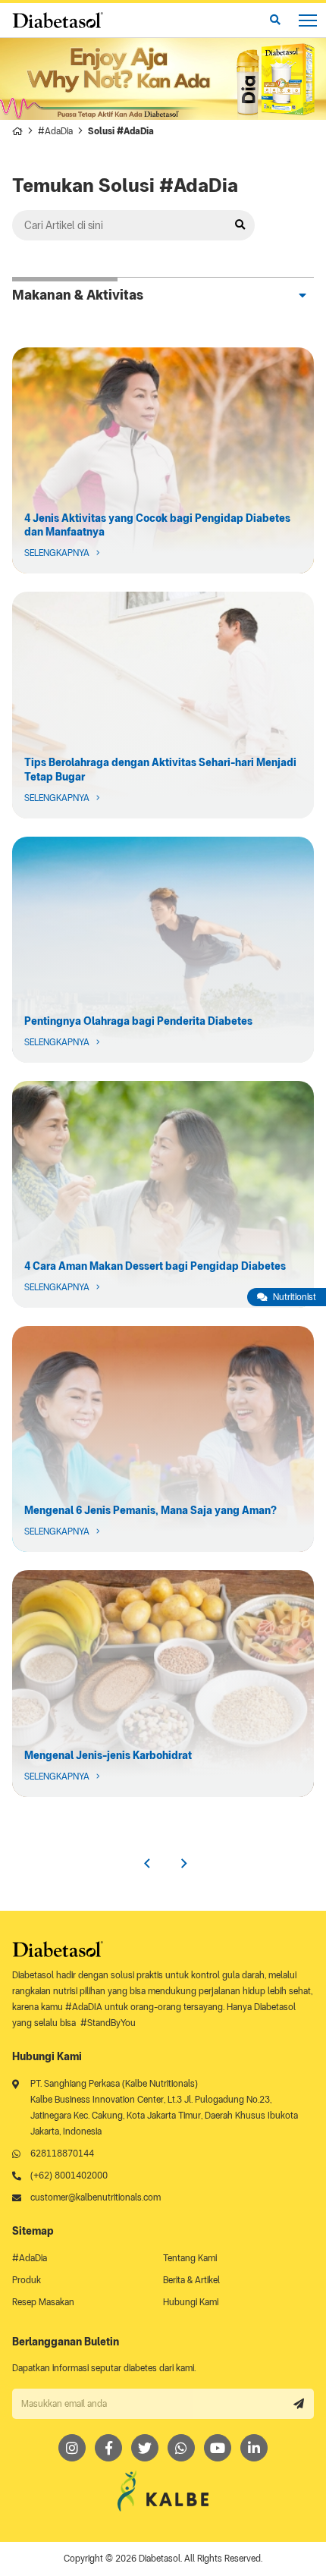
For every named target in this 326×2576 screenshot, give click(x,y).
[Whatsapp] (181, 2448)
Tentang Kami (190, 2258)
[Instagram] (72, 2448)
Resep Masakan (43, 2302)
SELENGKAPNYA (163, 461)
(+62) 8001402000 (69, 2175)
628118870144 (62, 2153)
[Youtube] (218, 2448)
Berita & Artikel (191, 2280)
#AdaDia (55, 131)
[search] (275, 20)
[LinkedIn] (254, 2448)
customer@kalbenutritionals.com (96, 2197)
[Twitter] (145, 2448)
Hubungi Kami (191, 2302)
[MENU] (308, 20)
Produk (27, 2280)
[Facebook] (108, 2448)
